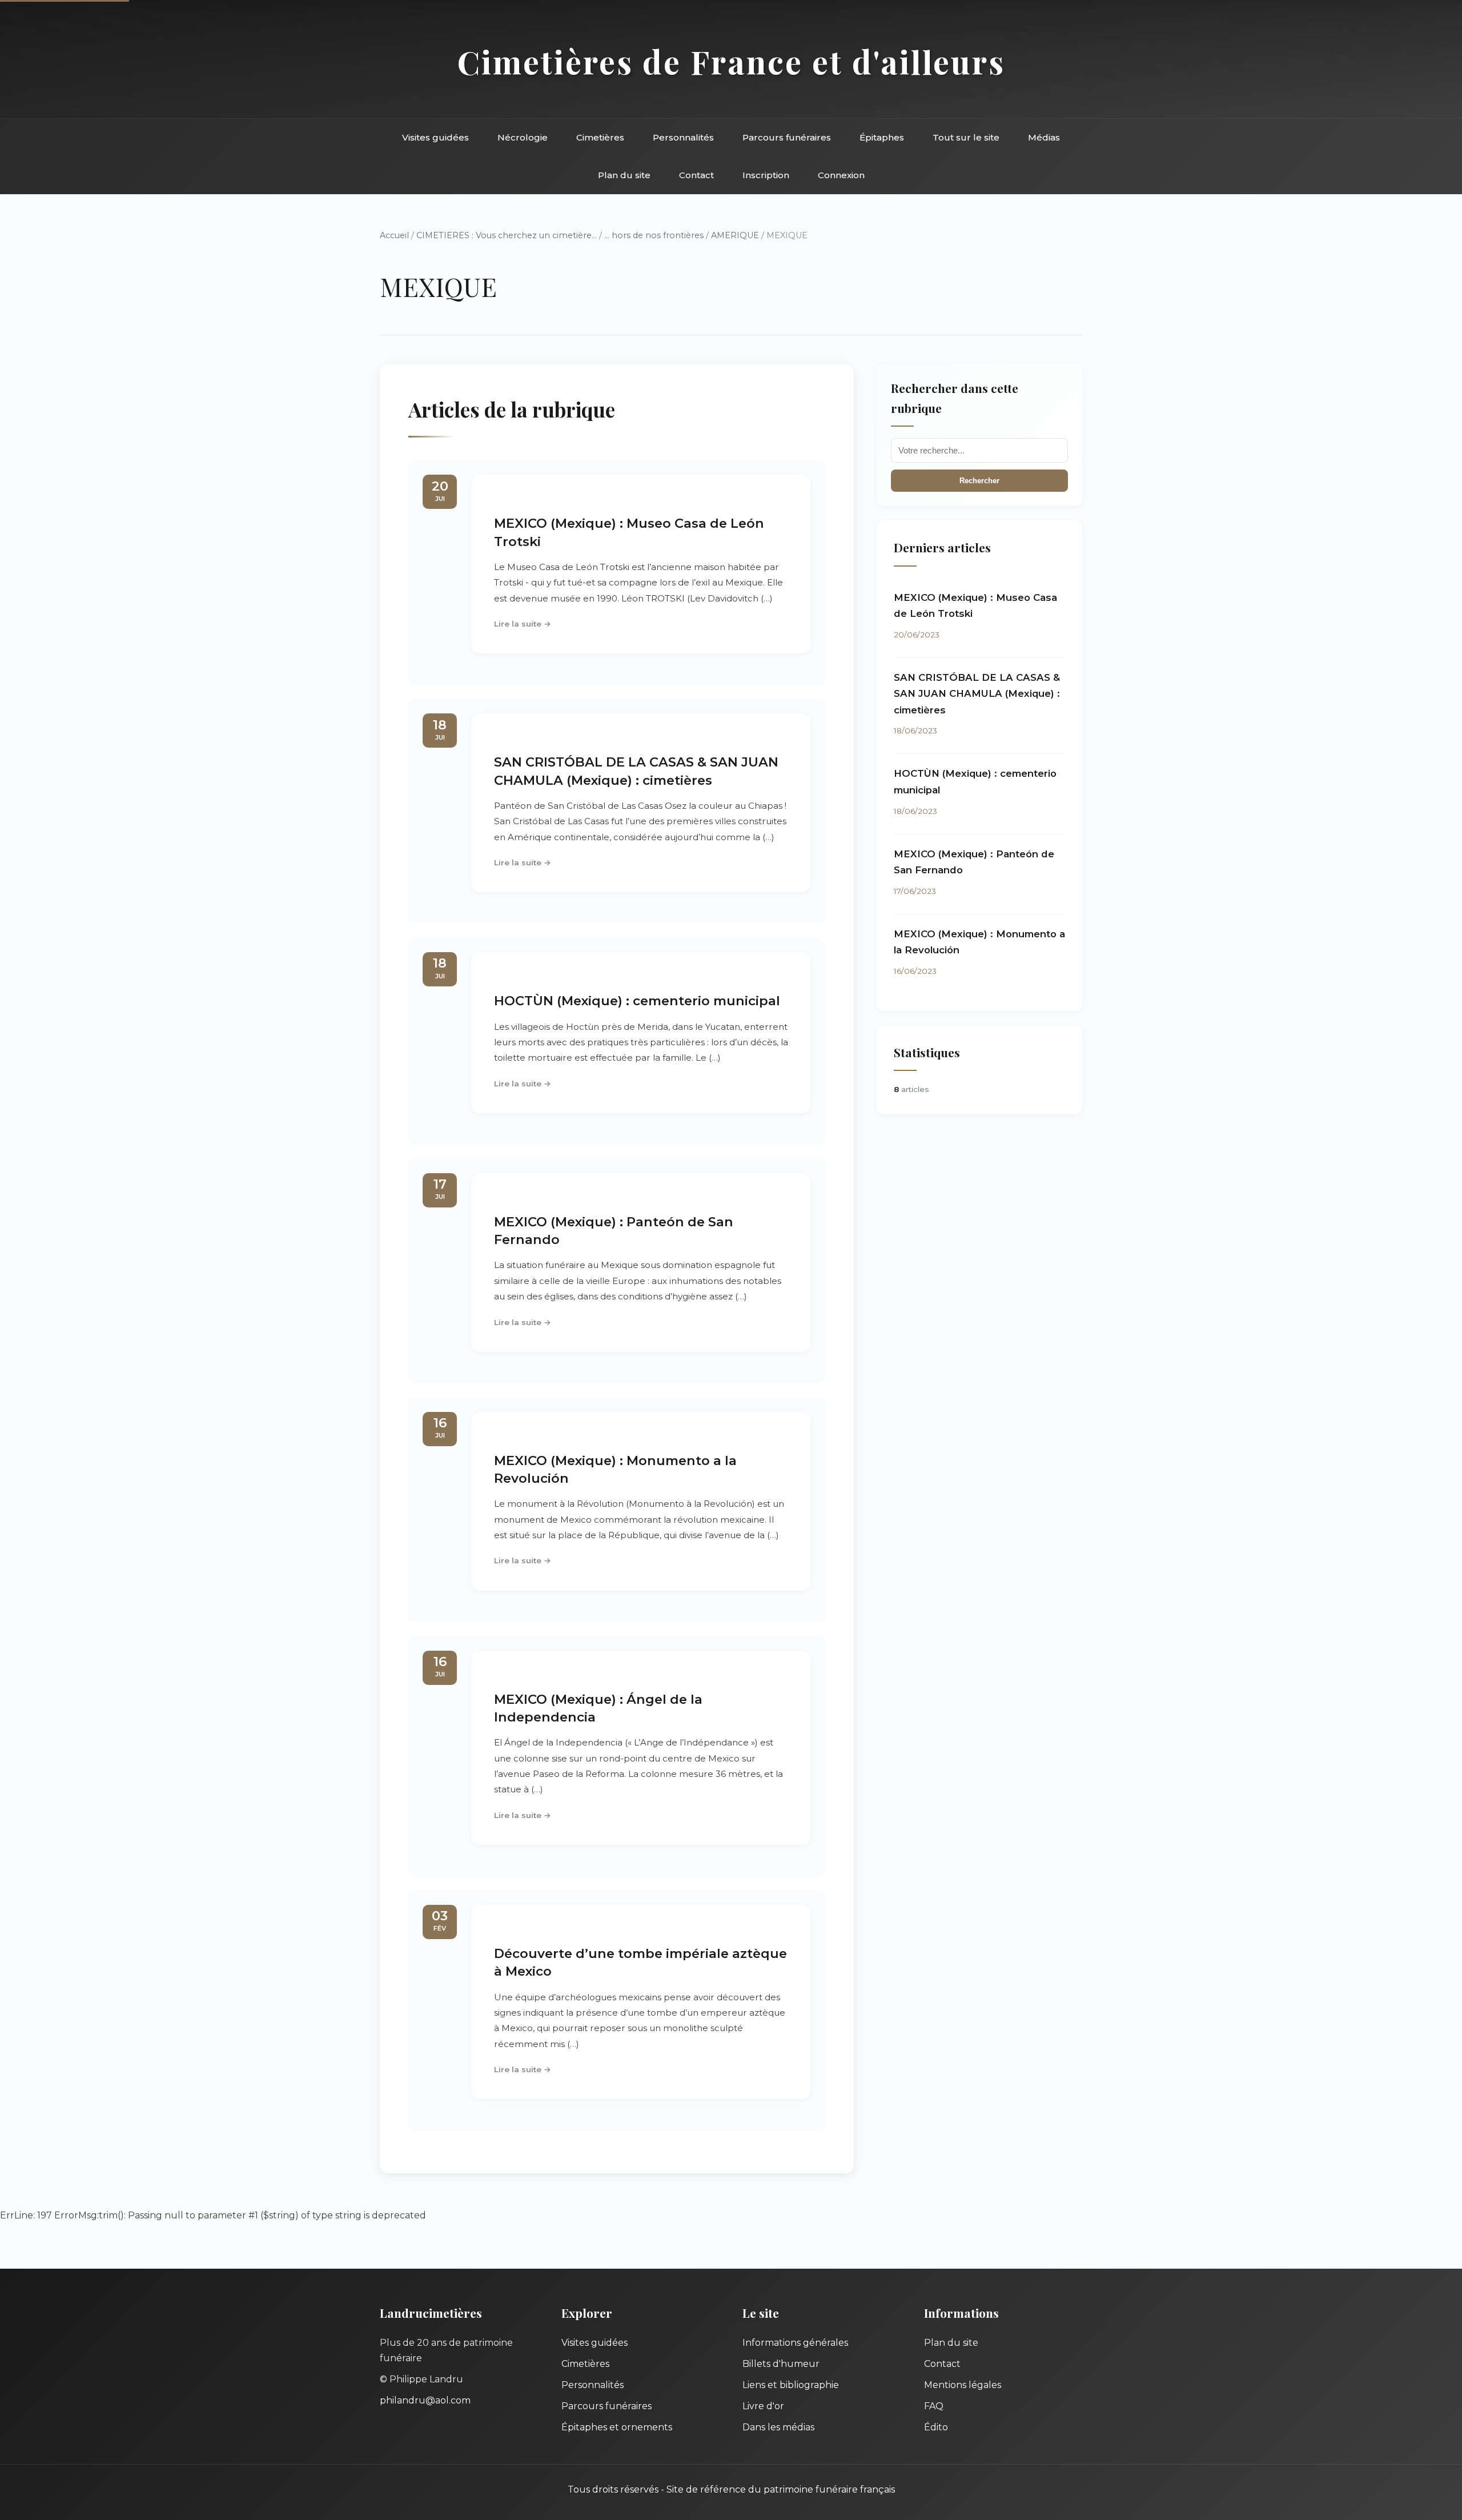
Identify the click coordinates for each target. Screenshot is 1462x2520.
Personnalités (683, 137)
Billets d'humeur (781, 2364)
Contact (696, 175)
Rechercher (979, 481)
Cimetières (600, 137)
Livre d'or (763, 2406)
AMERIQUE (735, 235)
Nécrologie (523, 137)
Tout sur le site (966, 137)
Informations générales (795, 2343)
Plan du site (624, 175)
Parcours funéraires (787, 137)
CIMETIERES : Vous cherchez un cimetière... (507, 235)
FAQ (934, 2406)
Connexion (841, 175)
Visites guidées (435, 137)
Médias (1044, 137)
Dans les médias (778, 2427)
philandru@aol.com (425, 2400)
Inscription (766, 175)
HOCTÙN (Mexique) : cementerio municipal (637, 1001)
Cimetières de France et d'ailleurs (731, 61)
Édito (936, 2427)
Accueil (394, 235)
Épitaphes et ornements (617, 2427)
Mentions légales (963, 2385)
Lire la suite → (523, 624)
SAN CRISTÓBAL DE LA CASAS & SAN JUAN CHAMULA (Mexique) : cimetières (977, 694)
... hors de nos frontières (654, 235)
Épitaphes (882, 137)
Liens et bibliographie (791, 2385)
